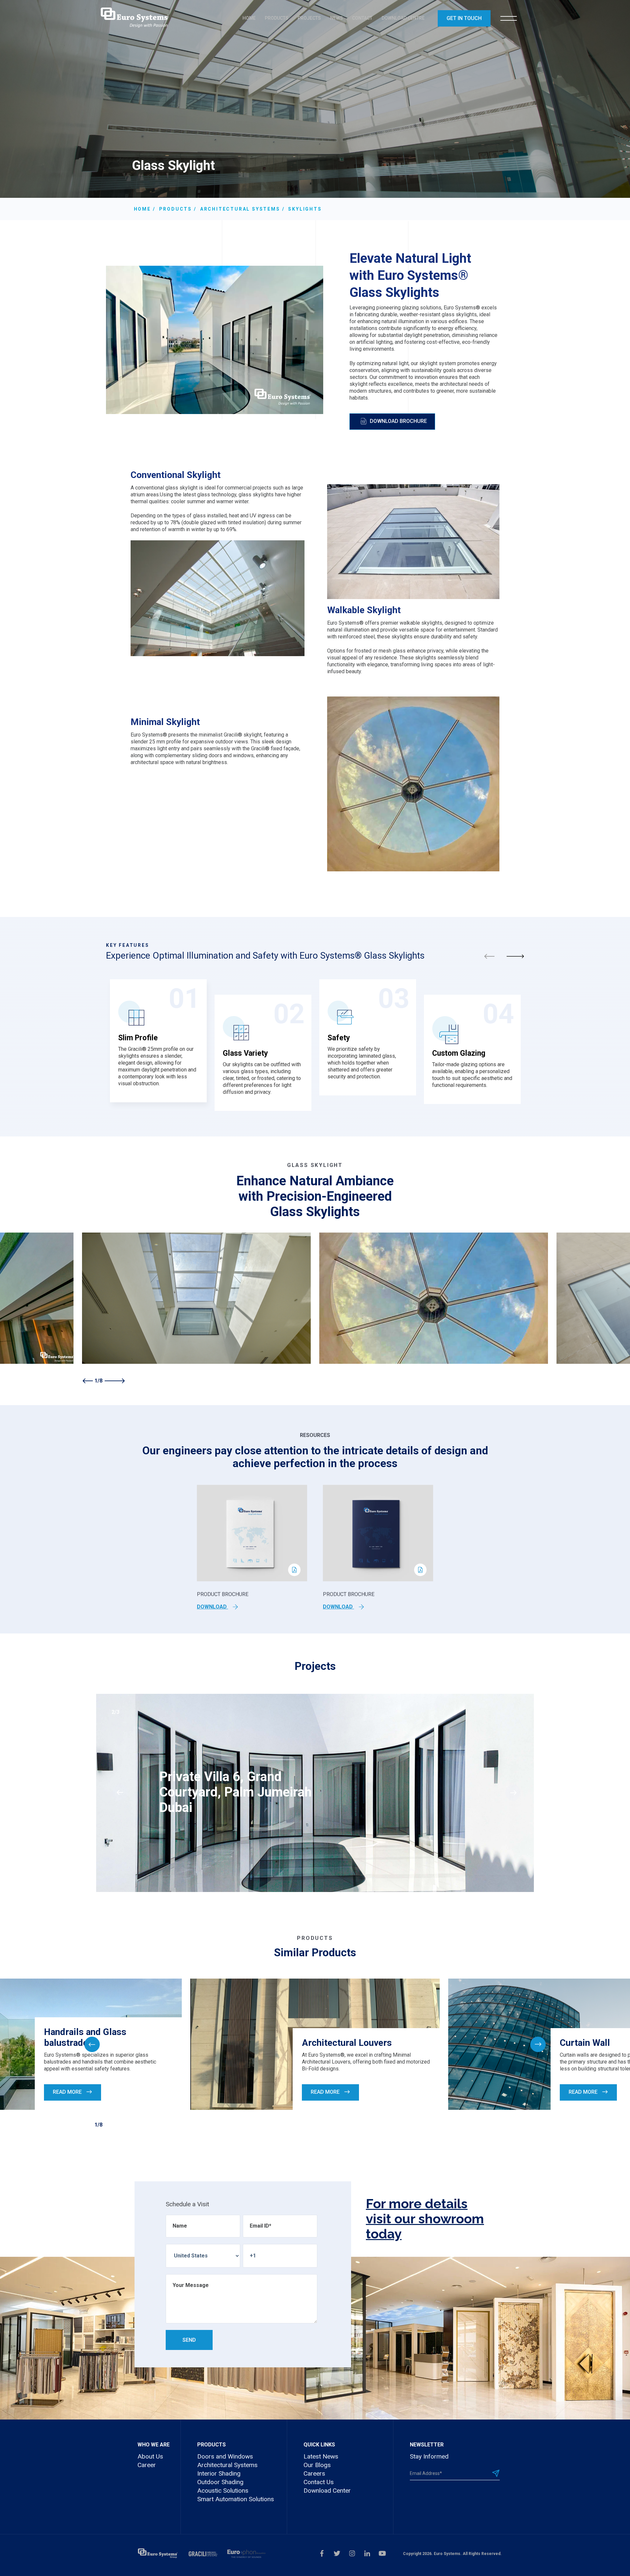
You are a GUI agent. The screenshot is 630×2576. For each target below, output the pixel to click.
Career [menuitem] (147, 2465)
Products (176, 209)
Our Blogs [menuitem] (317, 2465)
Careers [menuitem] (314, 2473)
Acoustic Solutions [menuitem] (223, 2491)
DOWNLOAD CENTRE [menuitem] (403, 18)
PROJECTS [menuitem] (309, 18)
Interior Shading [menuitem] (219, 2473)
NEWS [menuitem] (336, 18)
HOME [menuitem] (249, 18)
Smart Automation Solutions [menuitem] (236, 2499)
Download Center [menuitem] (327, 2491)
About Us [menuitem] (150, 2456)
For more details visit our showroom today (425, 2219)
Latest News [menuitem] (321, 2456)
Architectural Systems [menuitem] (227, 2465)
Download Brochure (398, 421)
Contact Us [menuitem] (319, 2482)
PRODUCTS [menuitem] (277, 18)
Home (142, 209)
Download (212, 1607)
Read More (68, 2092)
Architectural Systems (240, 209)
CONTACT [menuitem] (362, 18)
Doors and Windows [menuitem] (225, 2456)
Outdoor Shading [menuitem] (220, 2482)
